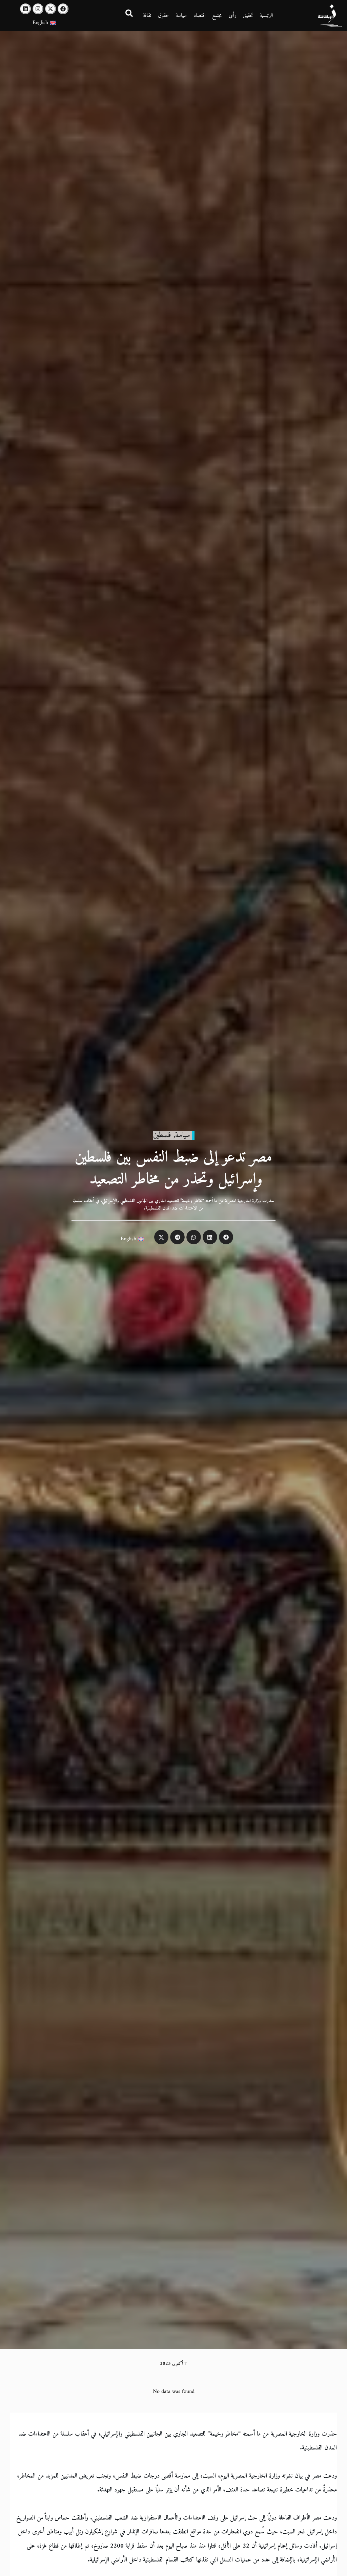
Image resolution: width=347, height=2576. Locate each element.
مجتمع (217, 16)
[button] (226, 1237)
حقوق (164, 16)
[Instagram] (38, 9)
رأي (232, 16)
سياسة (181, 16)
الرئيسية (266, 16)
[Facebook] (63, 9)
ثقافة (147, 16)
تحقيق (248, 16)
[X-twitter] (50, 9)
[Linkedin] (25, 9)
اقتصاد (199, 16)
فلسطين (162, 1135)
